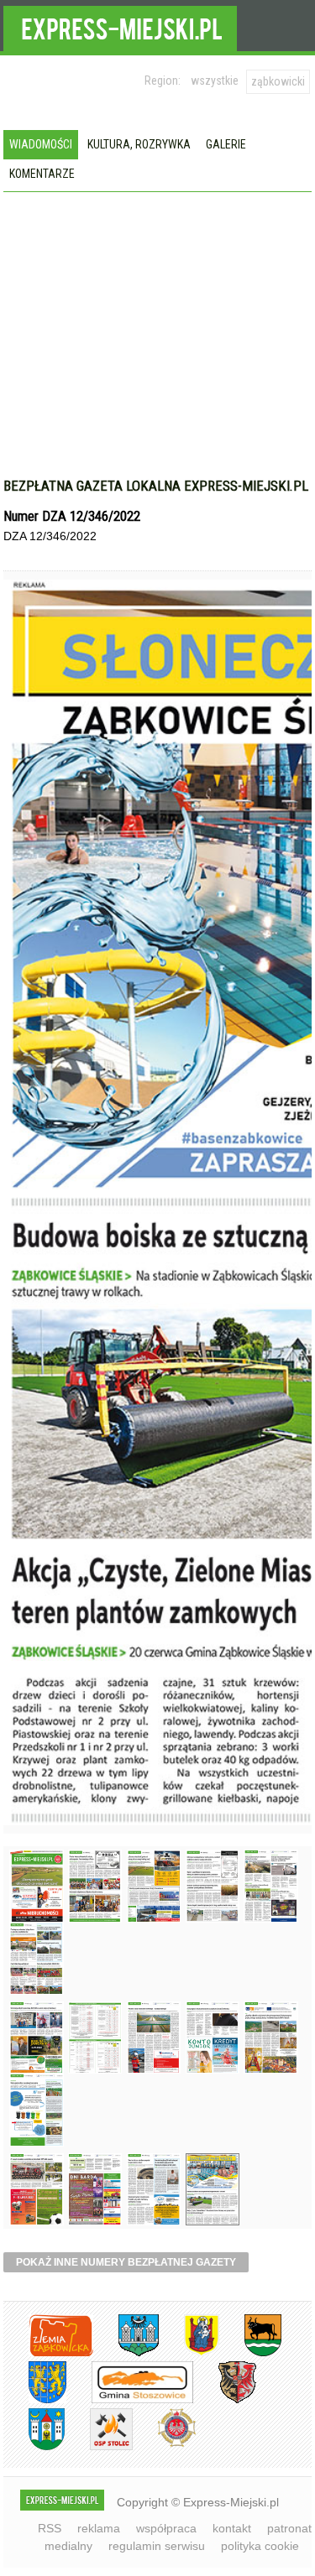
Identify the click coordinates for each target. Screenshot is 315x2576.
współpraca (166, 2528)
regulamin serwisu (157, 2546)
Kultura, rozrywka (139, 144)
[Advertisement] (158, 351)
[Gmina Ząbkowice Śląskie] (126, 2353)
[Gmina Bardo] (189, 2353)
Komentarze (42, 174)
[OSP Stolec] (99, 2447)
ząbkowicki (278, 81)
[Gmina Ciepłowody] (250, 2353)
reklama (99, 2528)
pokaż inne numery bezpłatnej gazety (126, 2262)
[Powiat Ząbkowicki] (48, 2353)
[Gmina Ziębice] (34, 2447)
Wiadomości (41, 144)
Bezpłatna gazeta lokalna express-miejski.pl (156, 486)
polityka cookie (260, 2546)
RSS (50, 2528)
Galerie (226, 144)
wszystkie (215, 81)
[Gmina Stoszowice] (130, 2400)
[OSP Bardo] (164, 2445)
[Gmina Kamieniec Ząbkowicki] (35, 2400)
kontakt (232, 2528)
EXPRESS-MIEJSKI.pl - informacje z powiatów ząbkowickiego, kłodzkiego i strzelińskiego (120, 26)
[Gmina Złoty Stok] (225, 2400)
